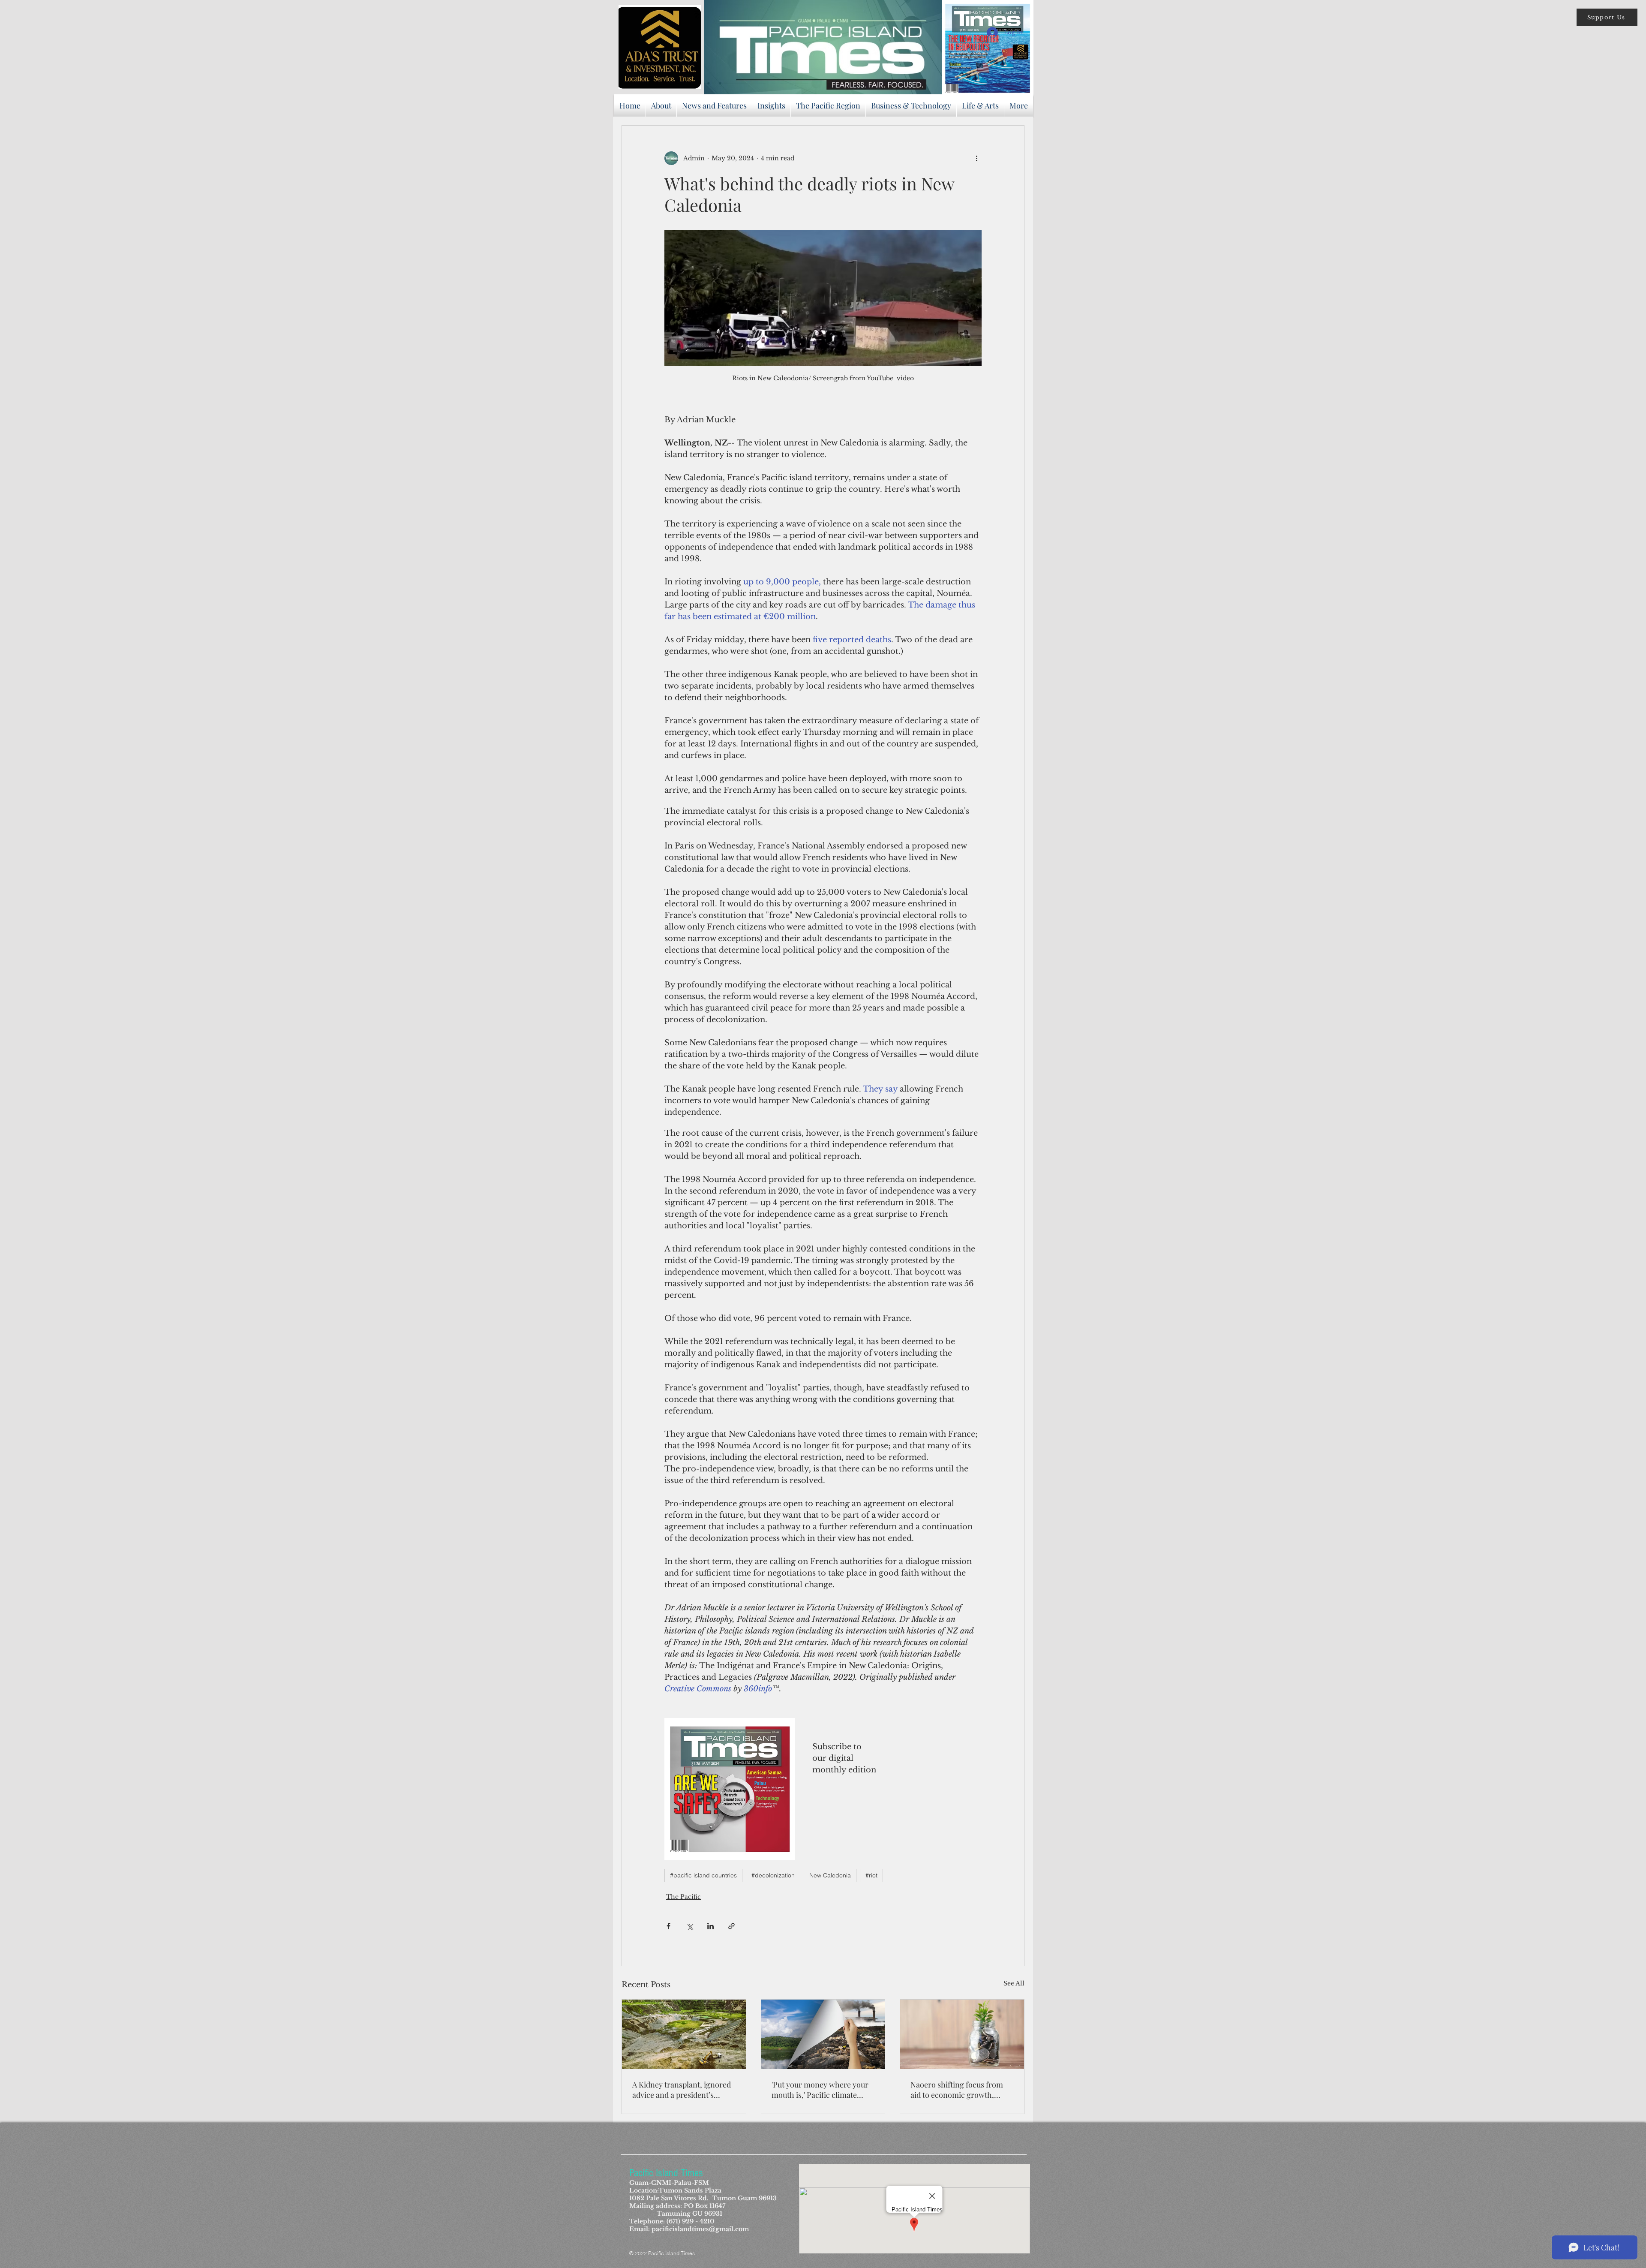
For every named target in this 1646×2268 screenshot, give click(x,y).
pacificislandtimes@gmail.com (700, 2229)
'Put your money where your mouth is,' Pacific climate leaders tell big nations (820, 2090)
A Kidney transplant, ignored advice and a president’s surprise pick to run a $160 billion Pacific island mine (682, 2090)
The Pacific (683, 1897)
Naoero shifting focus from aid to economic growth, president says (957, 2090)
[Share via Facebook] (668, 1926)
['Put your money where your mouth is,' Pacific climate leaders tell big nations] (823, 2034)
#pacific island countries (703, 1875)
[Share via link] (731, 1926)
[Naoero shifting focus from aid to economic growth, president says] (962, 2034)
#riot (871, 1875)
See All (1014, 1983)
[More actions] (976, 158)
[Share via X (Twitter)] (689, 1926)
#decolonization (773, 1875)
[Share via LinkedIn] (710, 1926)
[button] (1607, 17)
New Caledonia (830, 1875)
